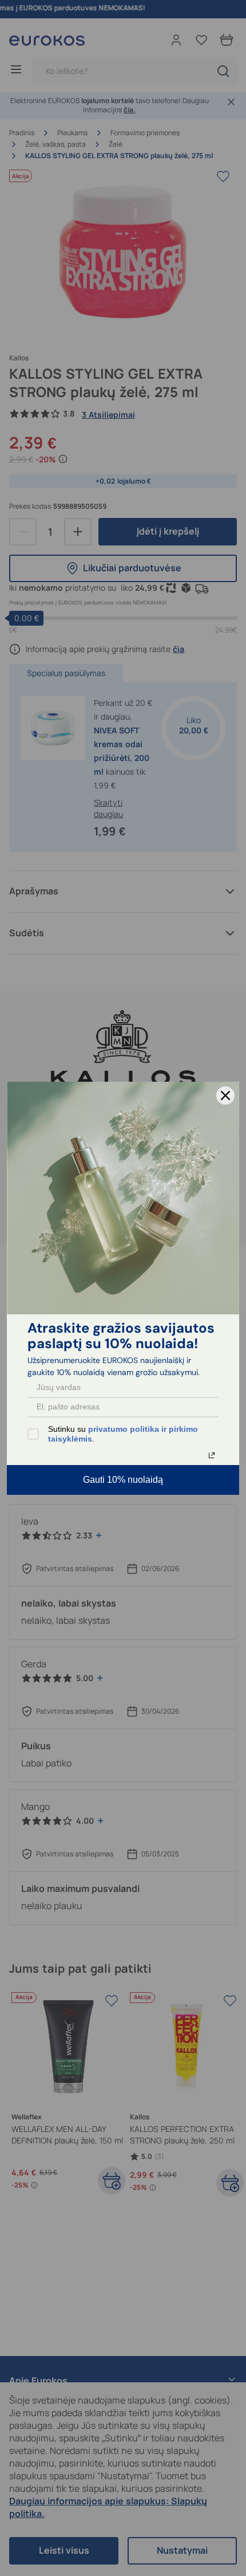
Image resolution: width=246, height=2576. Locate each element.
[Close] (225, 1095)
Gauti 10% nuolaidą (123, 1480)
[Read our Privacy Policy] (212, 1455)
